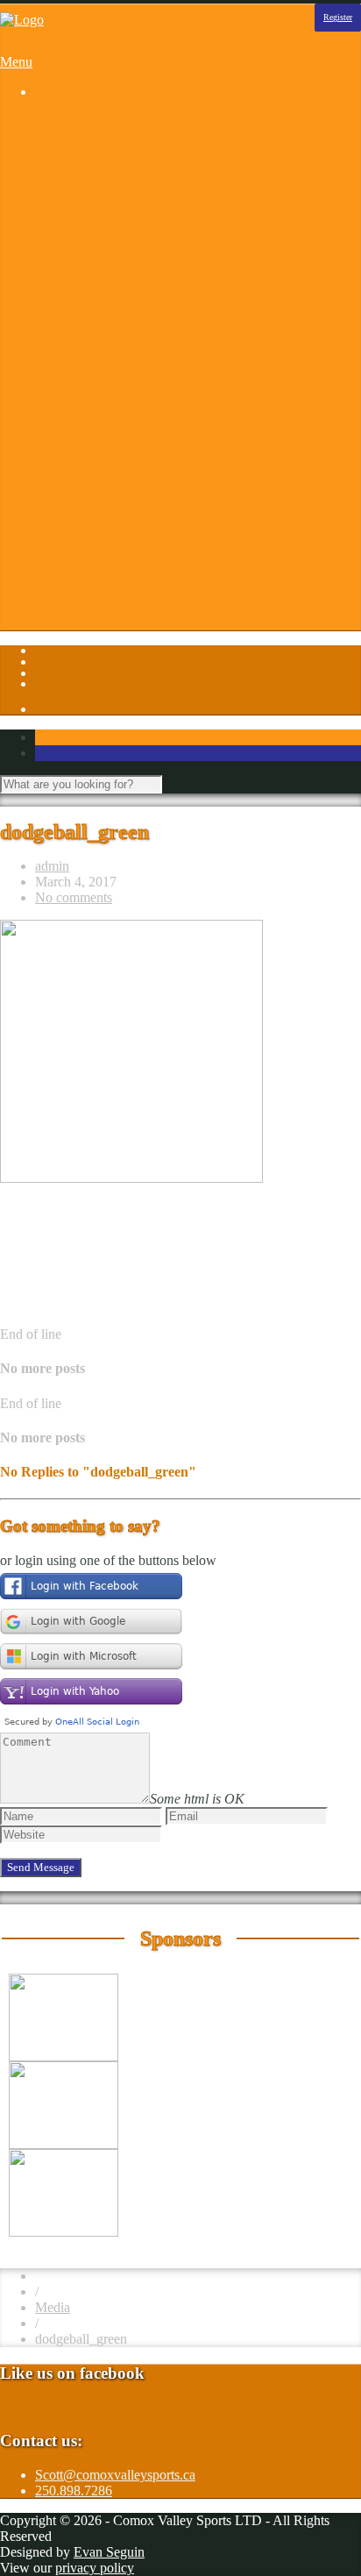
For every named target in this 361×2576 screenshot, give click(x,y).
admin (52, 866)
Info (46, 406)
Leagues (58, 137)
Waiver (90, 579)
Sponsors (60, 390)
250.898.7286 (74, 2491)
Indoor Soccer (109, 279)
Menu (16, 62)
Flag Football (107, 232)
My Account (105, 611)
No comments (74, 897)
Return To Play (112, 548)
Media (53, 2307)
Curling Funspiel (117, 200)
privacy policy (95, 2568)
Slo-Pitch (96, 327)
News (86, 516)
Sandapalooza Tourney (134, 185)
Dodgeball (99, 216)
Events (89, 453)
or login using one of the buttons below (108, 1560)
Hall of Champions (123, 500)
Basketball (99, 153)
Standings (97, 358)
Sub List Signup (115, 563)
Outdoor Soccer (114, 311)
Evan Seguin (109, 2552)
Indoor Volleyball (118, 295)
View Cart (99, 626)
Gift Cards (99, 484)
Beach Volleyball (117, 169)
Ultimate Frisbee (116, 342)
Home (52, 121)
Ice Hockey (102, 263)
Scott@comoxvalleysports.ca (115, 2475)
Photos (54, 374)
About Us (97, 421)
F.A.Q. (89, 469)
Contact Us (101, 437)
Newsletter (100, 532)
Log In (54, 595)
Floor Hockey (109, 248)
